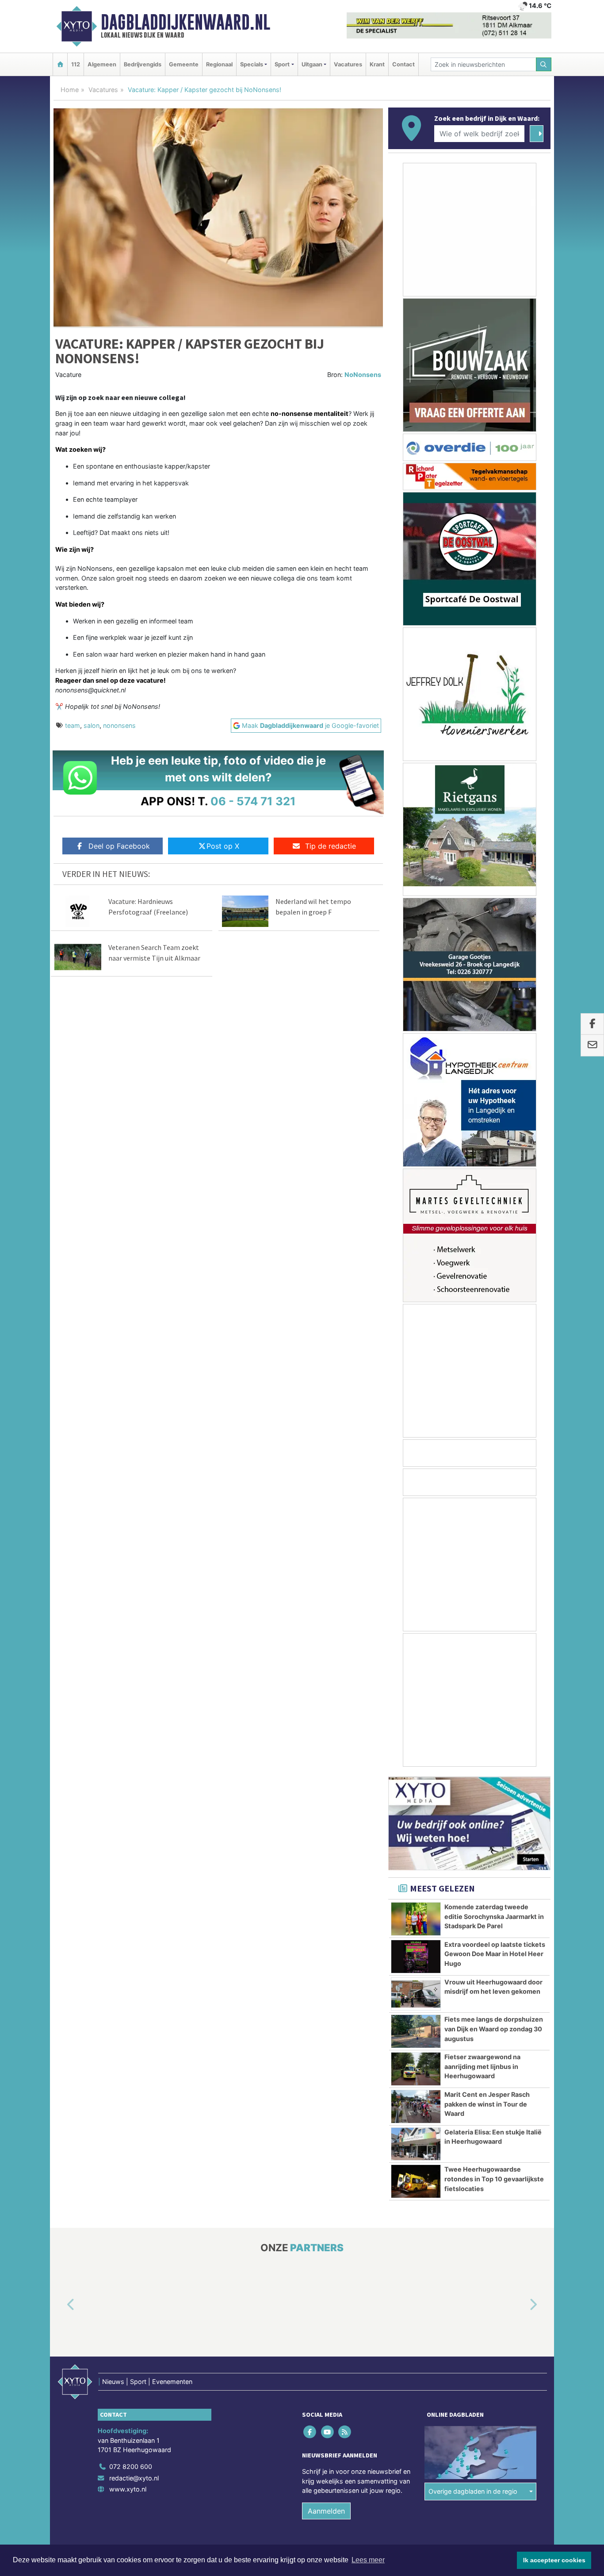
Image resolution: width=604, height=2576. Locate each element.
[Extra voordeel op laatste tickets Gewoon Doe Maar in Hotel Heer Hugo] (416, 1957)
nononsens (119, 725)
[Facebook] (311, 2432)
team (73, 725)
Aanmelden (326, 2511)
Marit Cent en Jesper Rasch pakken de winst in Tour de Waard (487, 2104)
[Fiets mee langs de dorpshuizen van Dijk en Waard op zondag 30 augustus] (416, 2031)
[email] (592, 1046)
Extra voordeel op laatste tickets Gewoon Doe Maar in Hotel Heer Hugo (495, 1954)
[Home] (60, 64)
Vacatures (348, 64)
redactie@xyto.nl (134, 2478)
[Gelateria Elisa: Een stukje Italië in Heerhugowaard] (416, 2144)
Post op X (223, 846)
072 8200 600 (131, 2466)
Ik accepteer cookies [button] (554, 2560)
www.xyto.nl (128, 2489)
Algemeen (102, 64)
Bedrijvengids (143, 64)
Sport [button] (282, 64)
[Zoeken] (544, 64)
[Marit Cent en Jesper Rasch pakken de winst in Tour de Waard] (416, 2107)
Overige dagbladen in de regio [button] (473, 2492)
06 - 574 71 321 (253, 801)
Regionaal (219, 64)
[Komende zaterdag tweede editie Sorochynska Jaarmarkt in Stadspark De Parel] (416, 1919)
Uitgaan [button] (312, 64)
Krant (377, 64)
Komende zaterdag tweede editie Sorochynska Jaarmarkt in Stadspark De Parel (494, 1916)
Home (70, 90)
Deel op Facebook (119, 846)
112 (76, 64)
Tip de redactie (331, 846)
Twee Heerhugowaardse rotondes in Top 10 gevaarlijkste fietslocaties (494, 2179)
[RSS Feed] (345, 2432)
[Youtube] (328, 2432)
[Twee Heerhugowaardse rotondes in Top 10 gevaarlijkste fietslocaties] (416, 2181)
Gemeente (184, 64)
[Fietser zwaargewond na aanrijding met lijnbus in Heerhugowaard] (416, 2069)
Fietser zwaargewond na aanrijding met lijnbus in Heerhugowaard (482, 2066)
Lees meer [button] (368, 2560)
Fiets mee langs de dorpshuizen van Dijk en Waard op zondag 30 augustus (494, 2029)
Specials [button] (252, 64)
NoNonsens (363, 375)
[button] (61, 2305)
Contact (403, 64)
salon (92, 725)
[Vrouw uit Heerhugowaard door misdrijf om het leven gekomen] (416, 1994)
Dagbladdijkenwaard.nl (185, 22)
